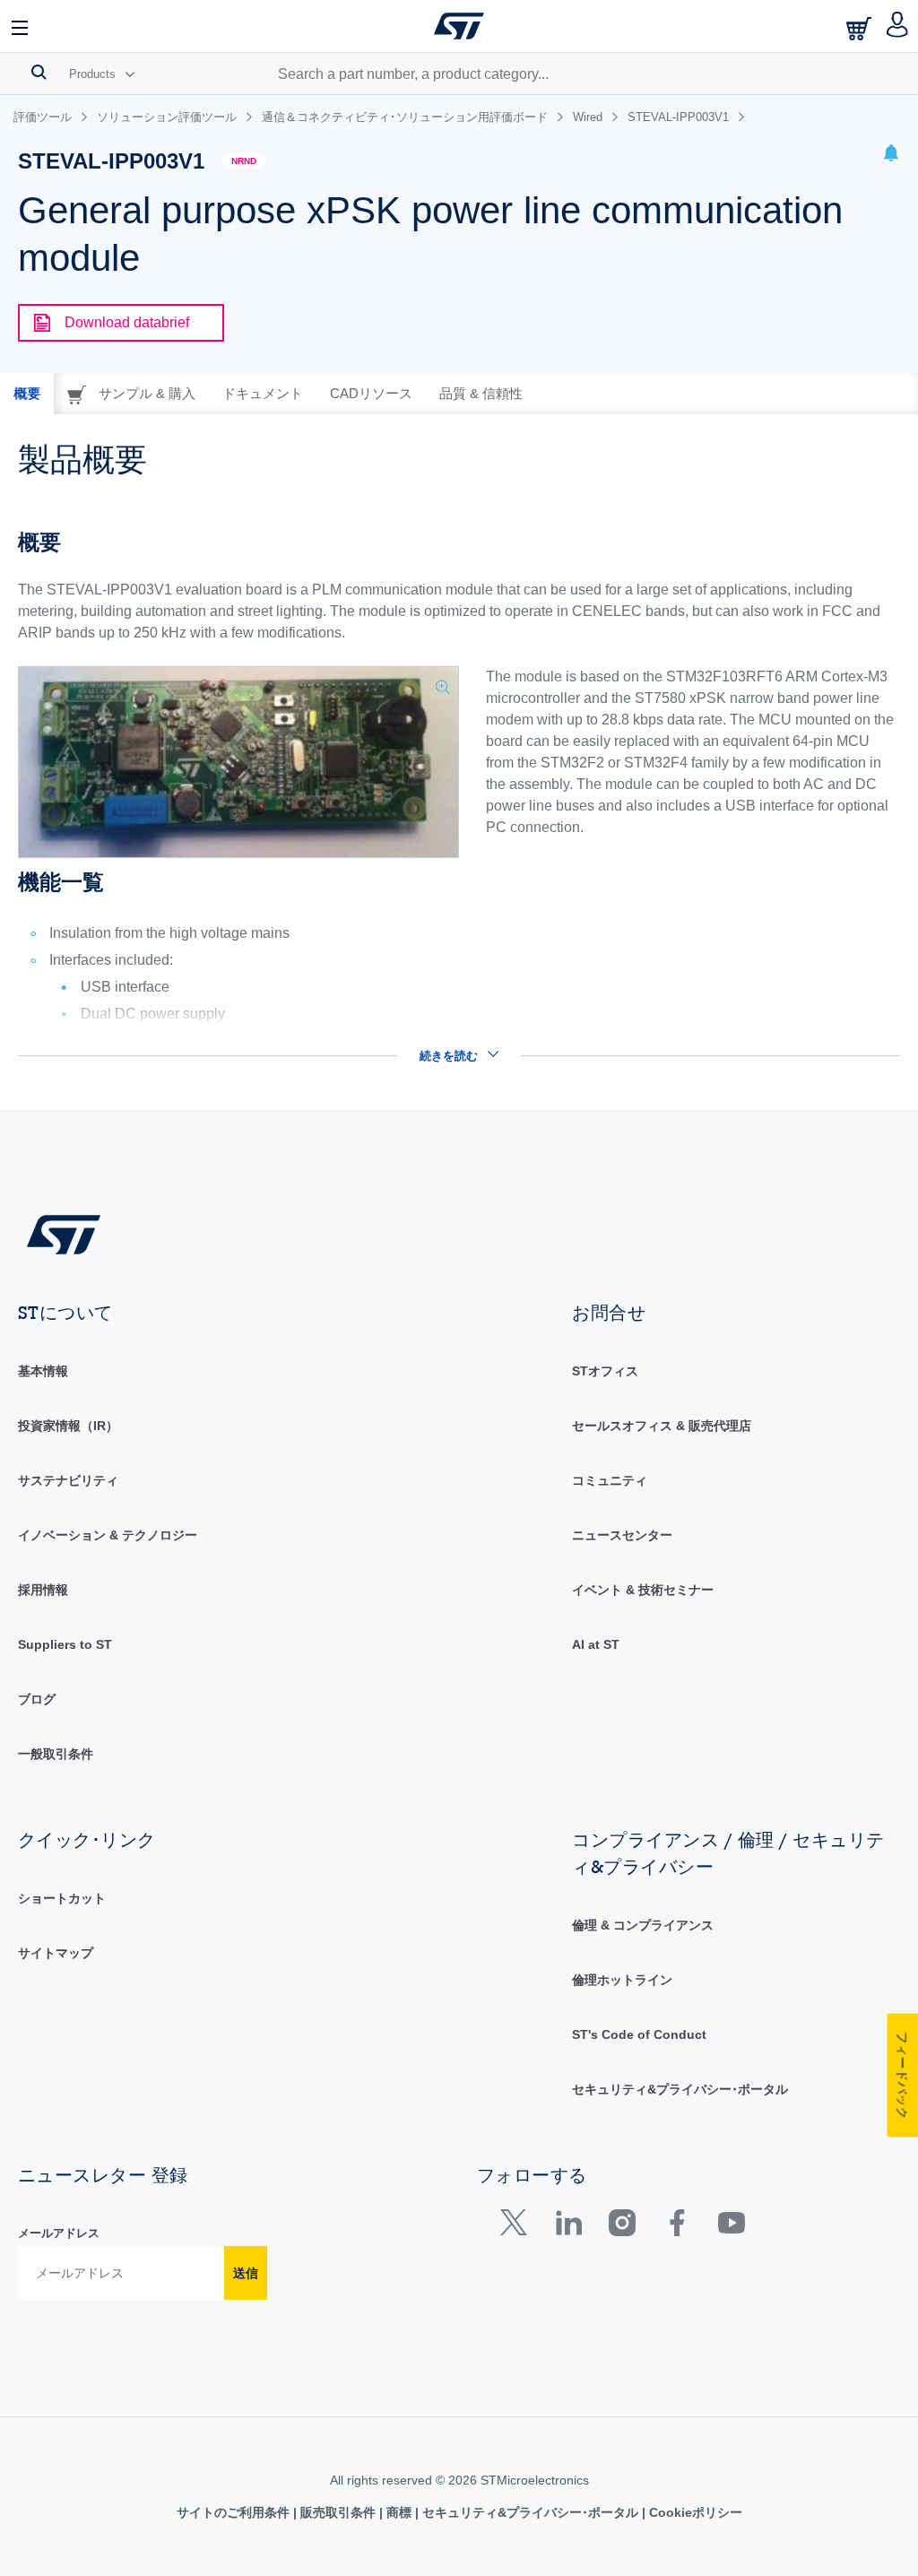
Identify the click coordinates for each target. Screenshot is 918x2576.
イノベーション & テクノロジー (108, 1535)
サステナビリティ (68, 1480)
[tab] (27, 394)
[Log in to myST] (898, 26)
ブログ (37, 1699)
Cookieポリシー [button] (694, 2512)
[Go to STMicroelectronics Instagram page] (622, 2227)
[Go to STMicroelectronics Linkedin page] (568, 2227)
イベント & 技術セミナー (643, 1590)
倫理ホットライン (622, 1980)
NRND (244, 161)
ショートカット (62, 1898)
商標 (399, 2512)
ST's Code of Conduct (639, 2034)
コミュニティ (610, 1480)
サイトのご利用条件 (235, 2512)
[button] (21, 26)
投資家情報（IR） (68, 1426)
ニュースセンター (622, 1535)
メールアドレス (59, 2233)
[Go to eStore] (861, 28)
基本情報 (43, 1371)
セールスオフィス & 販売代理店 (662, 1426)
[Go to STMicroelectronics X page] (518, 2227)
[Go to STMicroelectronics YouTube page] (731, 2227)
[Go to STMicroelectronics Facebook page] (676, 2227)
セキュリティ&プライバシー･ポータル (680, 2089)
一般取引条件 (56, 1754)
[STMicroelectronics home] (459, 26)
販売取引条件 (338, 2512)
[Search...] (39, 72)
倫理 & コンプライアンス (643, 1925)
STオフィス (605, 1371)
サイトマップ (56, 1953)
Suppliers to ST (65, 1644)
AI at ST (596, 1644)
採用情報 (43, 1590)
